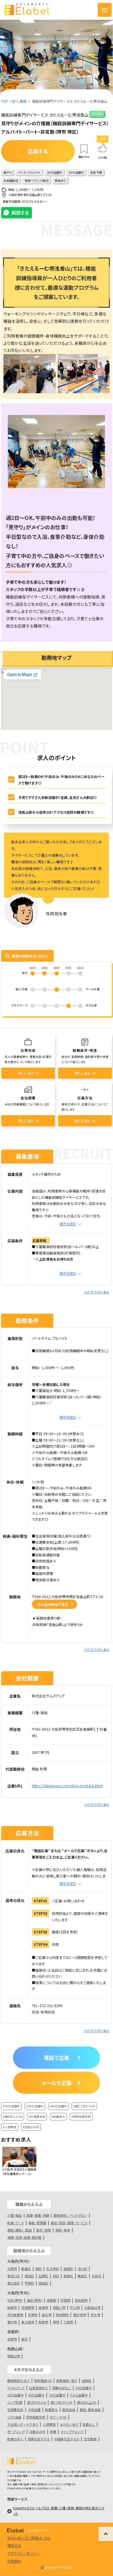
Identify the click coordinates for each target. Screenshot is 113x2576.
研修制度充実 (36, 2417)
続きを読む (68, 1224)
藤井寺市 (80, 2315)
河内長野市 (15, 2315)
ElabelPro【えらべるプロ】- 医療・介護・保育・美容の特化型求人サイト (59, 2511)
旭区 (56, 2276)
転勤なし (89, 2424)
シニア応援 (15, 2402)
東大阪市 (28, 2322)
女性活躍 (34, 2410)
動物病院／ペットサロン (70, 2215)
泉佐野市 (81, 2300)
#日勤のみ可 (31, 2127)
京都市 (12, 2339)
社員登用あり (38, 2388)
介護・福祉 (15, 2215)
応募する (38, 151)
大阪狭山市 (92, 2307)
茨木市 (95, 2315)
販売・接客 (44, 2230)
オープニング (16, 2432)
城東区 (68, 2276)
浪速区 (68, 2269)
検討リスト (84, 157)
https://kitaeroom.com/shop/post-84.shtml (68, 1786)
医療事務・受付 (67, 2381)
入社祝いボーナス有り (23, 2424)
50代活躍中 (57, 2395)
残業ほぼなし (62, 2388)
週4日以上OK (86, 2402)
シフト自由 (14, 2417)
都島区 (26, 2269)
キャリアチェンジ (72, 2432)
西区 (39, 2269)
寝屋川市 (59, 2307)
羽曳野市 (28, 2307)
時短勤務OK (43, 2381)
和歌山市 (14, 2356)
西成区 (43, 2283)
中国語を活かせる (67, 2439)
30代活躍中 (16, 2395)
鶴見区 (82, 2276)
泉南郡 (51, 2300)
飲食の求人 (15, 2439)
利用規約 (14, 2561)
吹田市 (65, 2300)
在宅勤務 (90, 2439)
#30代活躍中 (35, 2106)
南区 (24, 2339)
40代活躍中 (36, 2395)
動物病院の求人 (19, 2381)
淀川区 (82, 2269)
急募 (53, 2432)
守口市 (75, 2307)
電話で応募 (57, 2057)
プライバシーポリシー (23, 2553)
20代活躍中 (84, 2388)
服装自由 (69, 2410)
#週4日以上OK (13, 2117)
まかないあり (69, 2424)
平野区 (29, 2283)
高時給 (86, 2381)
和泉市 (43, 2322)
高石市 (47, 2315)
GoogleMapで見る (53, 1604)
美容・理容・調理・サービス (69, 2223)
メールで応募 (57, 2083)
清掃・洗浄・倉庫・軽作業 (24, 2237)
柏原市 (12, 2307)
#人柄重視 (10, 2127)
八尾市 (68, 2322)
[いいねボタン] (103, 148)
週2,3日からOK (61, 2402)
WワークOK (58, 2417)
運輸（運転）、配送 (20, 2230)
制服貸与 (51, 2410)
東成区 (29, 2276)
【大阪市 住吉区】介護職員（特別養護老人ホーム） (19, 2171)
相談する (20, 213)
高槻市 (43, 2307)
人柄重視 (49, 2424)
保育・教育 (63, 2230)
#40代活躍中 (58, 2106)
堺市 (56, 2322)
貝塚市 (33, 2315)
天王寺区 (53, 2269)
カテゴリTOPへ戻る (97, 1292)
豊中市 (12, 2322)
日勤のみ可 (37, 2432)
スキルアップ (16, 2388)
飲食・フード (16, 2223)
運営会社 (14, 2545)
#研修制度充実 (81, 2117)
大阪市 (12, 2269)
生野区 (43, 2276)
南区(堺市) (35, 2300)
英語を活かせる (39, 2439)
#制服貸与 (58, 2117)
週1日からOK (37, 2402)
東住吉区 (14, 2283)
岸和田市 (62, 2315)
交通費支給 (15, 2410)
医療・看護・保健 (38, 2215)
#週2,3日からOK (84, 2106)
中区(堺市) (15, 2300)
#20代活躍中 (11, 2106)
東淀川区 (14, 2276)
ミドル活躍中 (79, 2395)
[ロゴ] (31, 10)
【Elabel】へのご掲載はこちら (29, 2538)
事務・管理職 (37, 2223)
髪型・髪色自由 (90, 2410)
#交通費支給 (37, 2117)
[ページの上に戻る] (106, 2534)
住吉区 (96, 2276)
